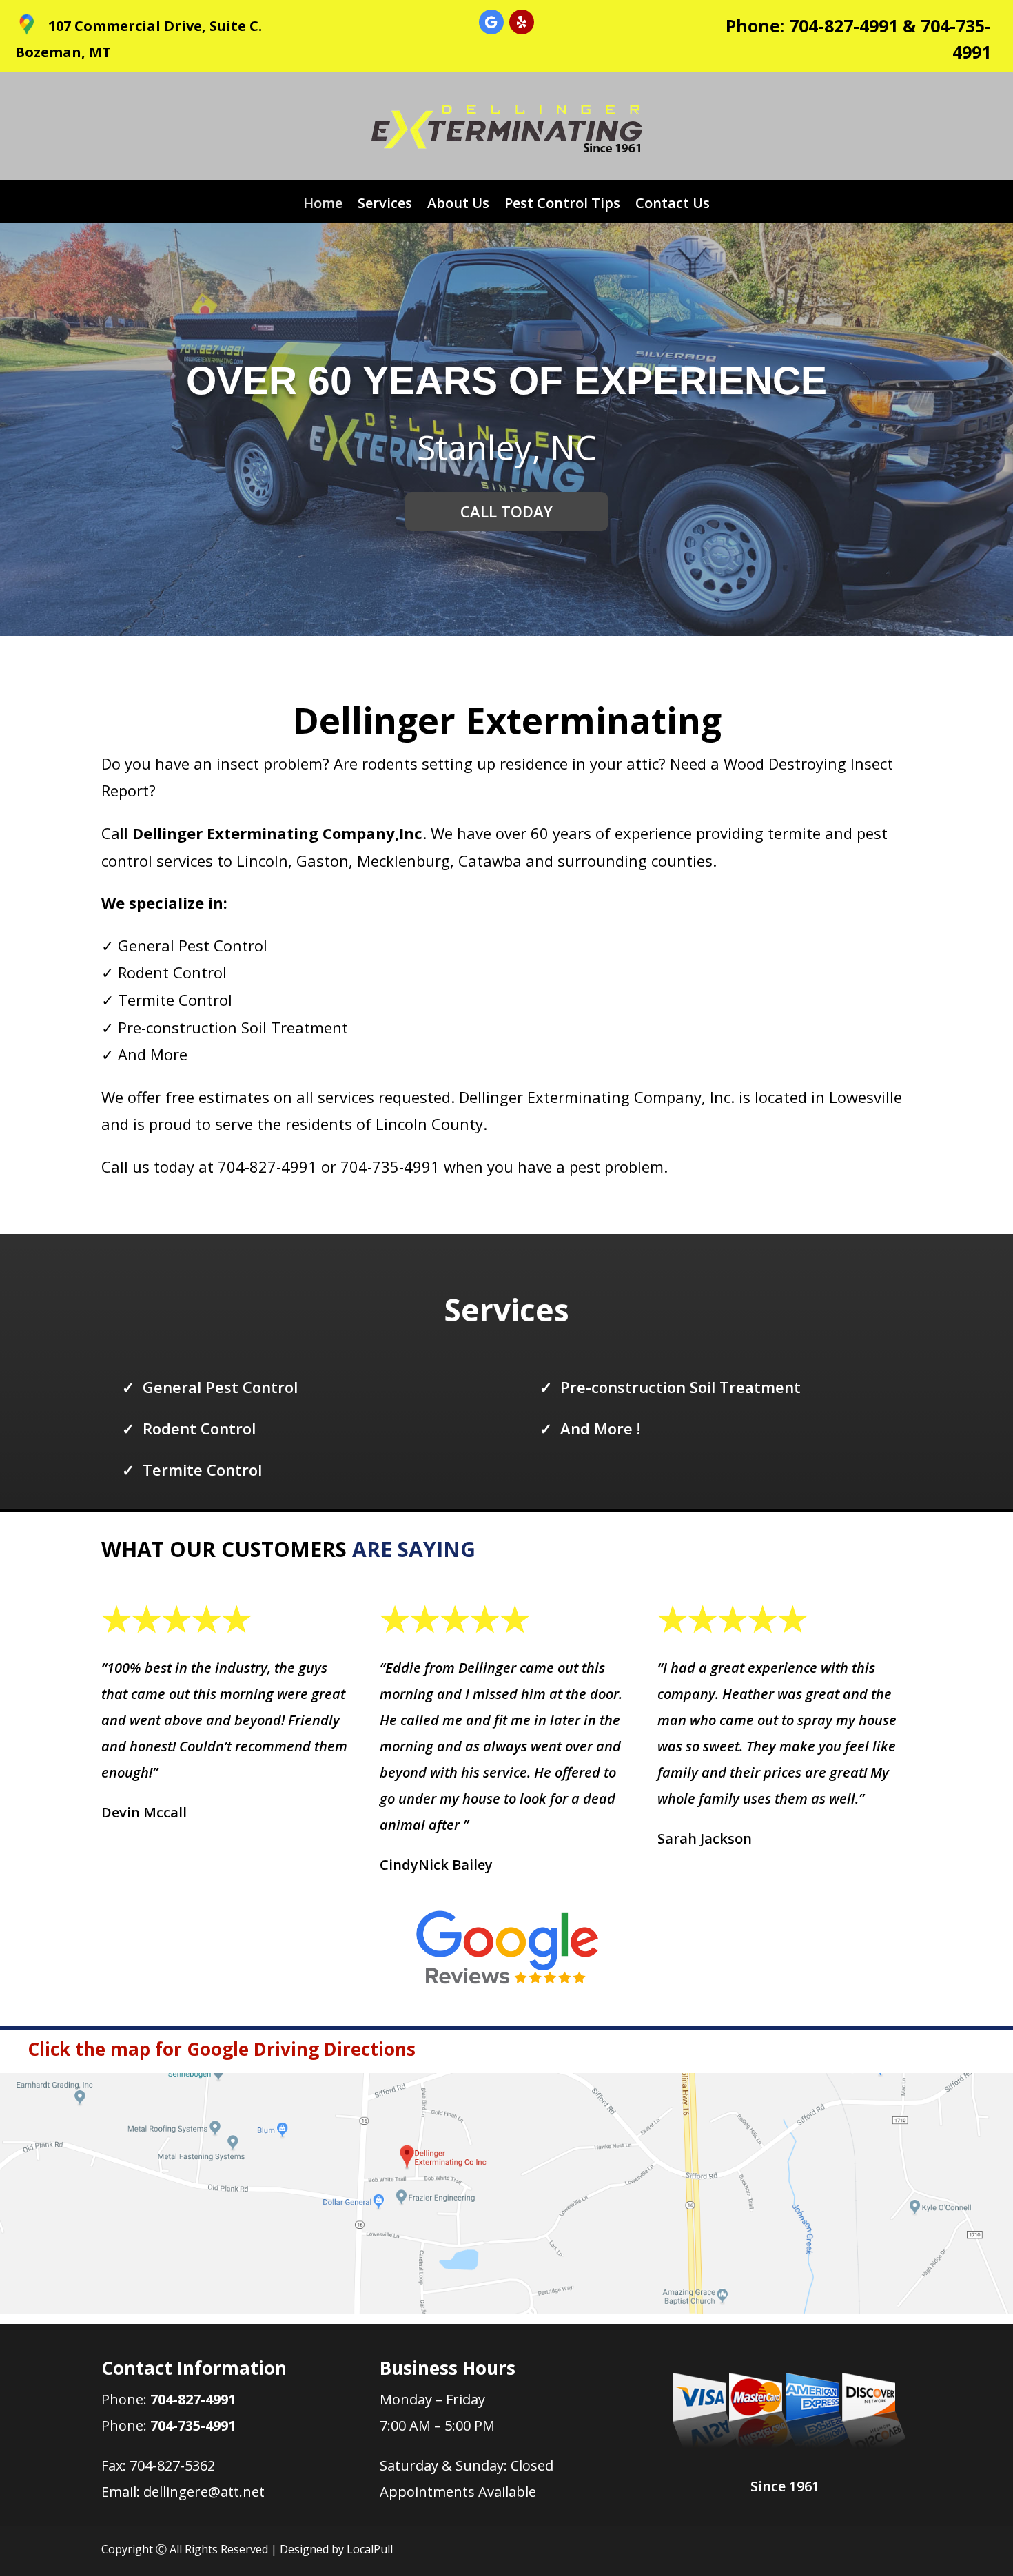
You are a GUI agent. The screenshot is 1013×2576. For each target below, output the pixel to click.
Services (385, 205)
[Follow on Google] (491, 22)
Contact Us (673, 205)
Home (323, 205)
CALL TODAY (506, 511)
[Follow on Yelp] (522, 22)
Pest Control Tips (562, 205)
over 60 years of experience (506, 380)
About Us (458, 205)
